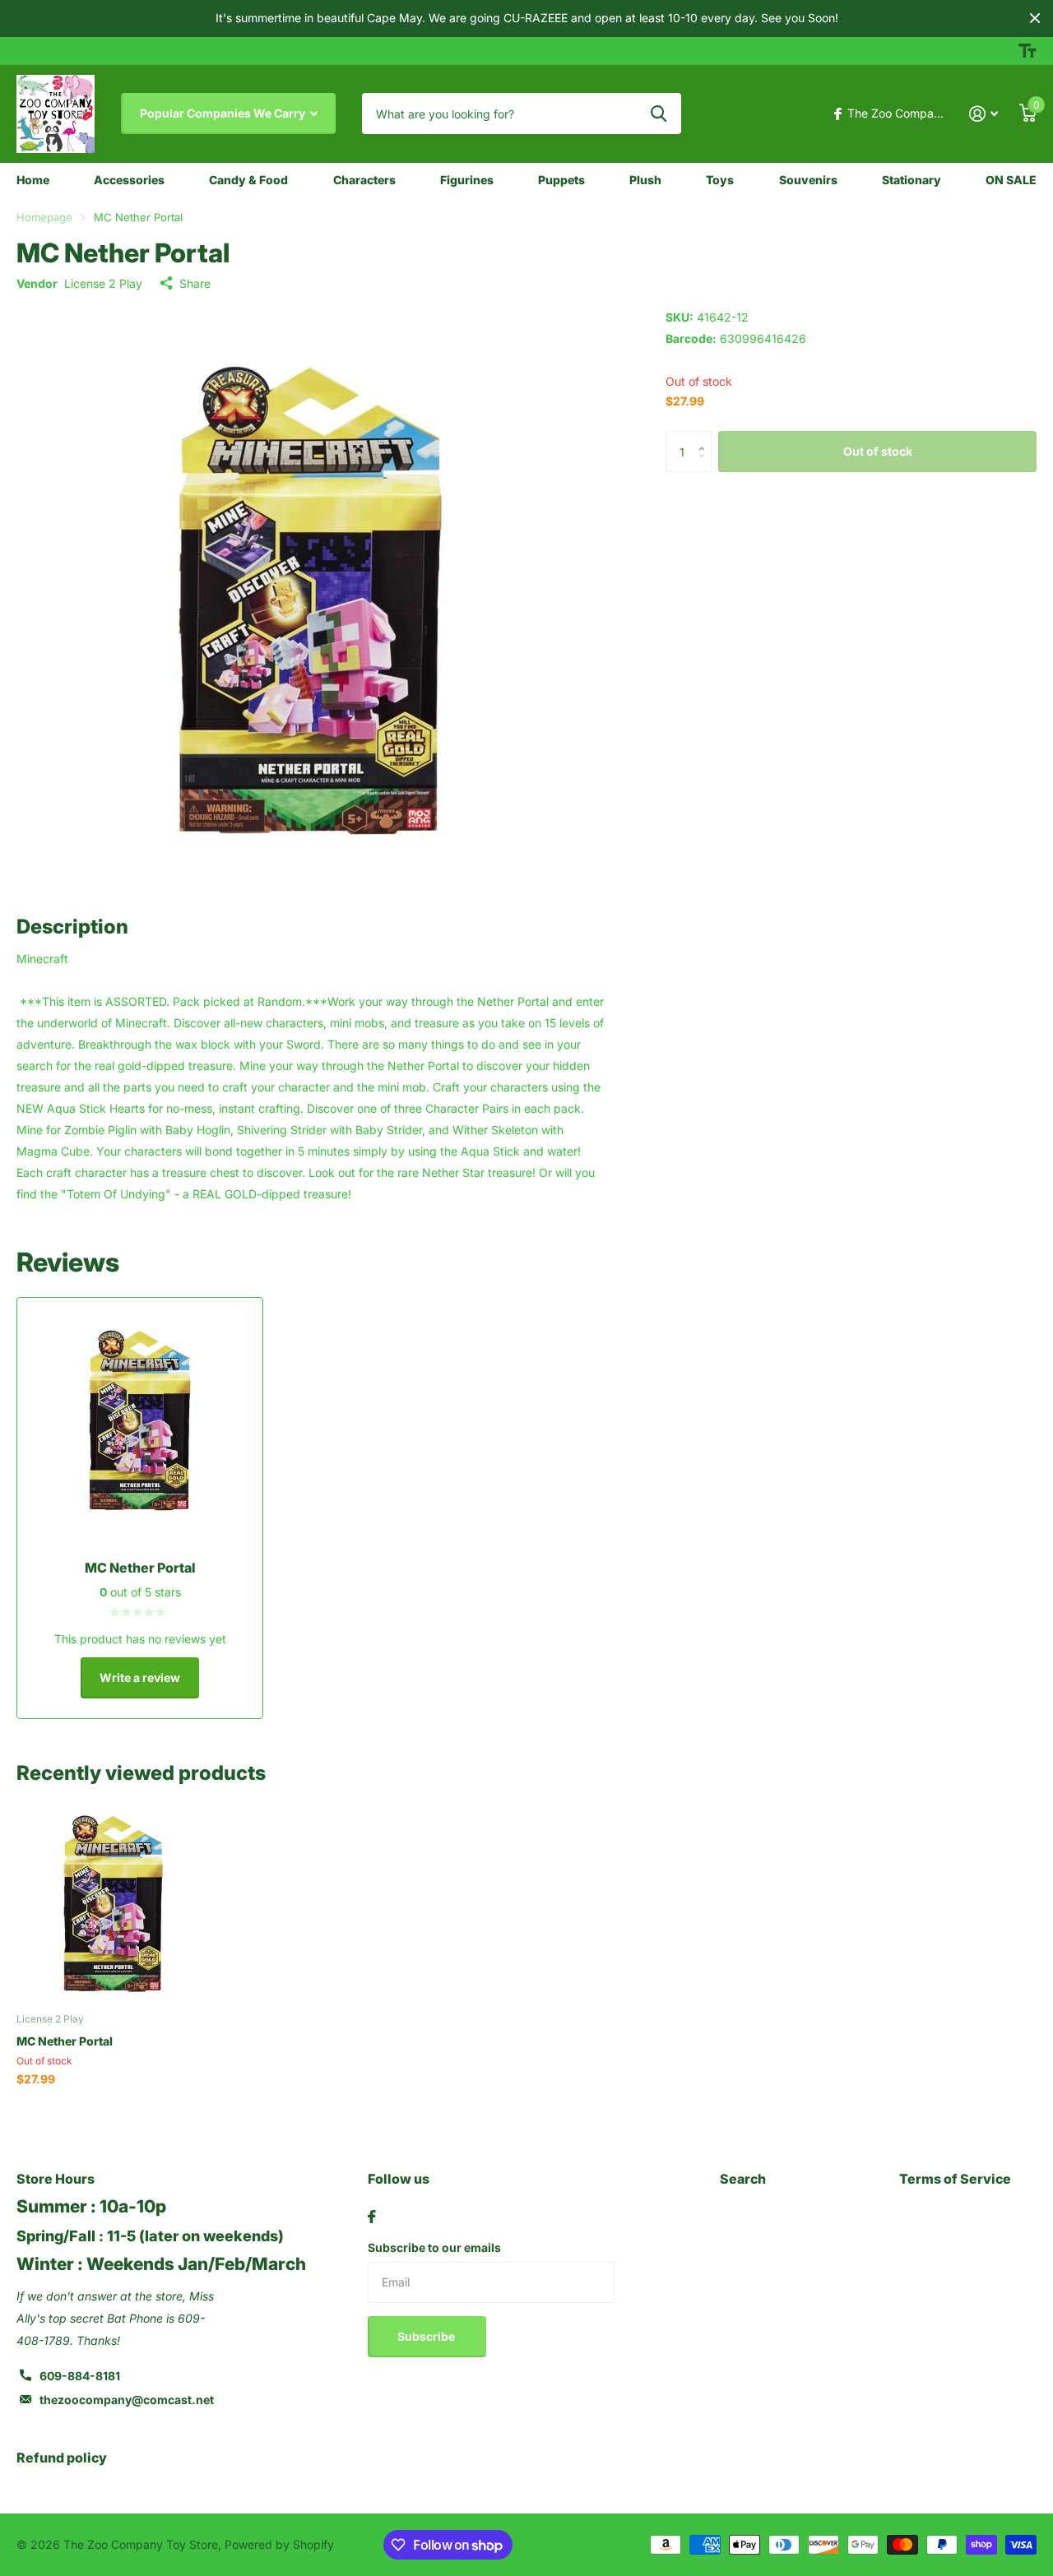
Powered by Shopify (279, 2544)
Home (33, 180)
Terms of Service (955, 2179)
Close (1035, 19)
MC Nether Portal (65, 2041)
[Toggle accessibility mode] (1027, 51)
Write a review (140, 1677)
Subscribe (427, 2336)
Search (743, 2179)
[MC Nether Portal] (113, 1904)
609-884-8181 (80, 2376)
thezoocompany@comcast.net (127, 2400)
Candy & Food (248, 180)
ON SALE (1011, 180)
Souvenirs (808, 180)
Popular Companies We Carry (224, 113)
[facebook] (372, 2217)
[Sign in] (983, 114)
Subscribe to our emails (434, 2247)
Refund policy (62, 2458)
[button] (705, 437)
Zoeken (659, 114)
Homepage (44, 217)
